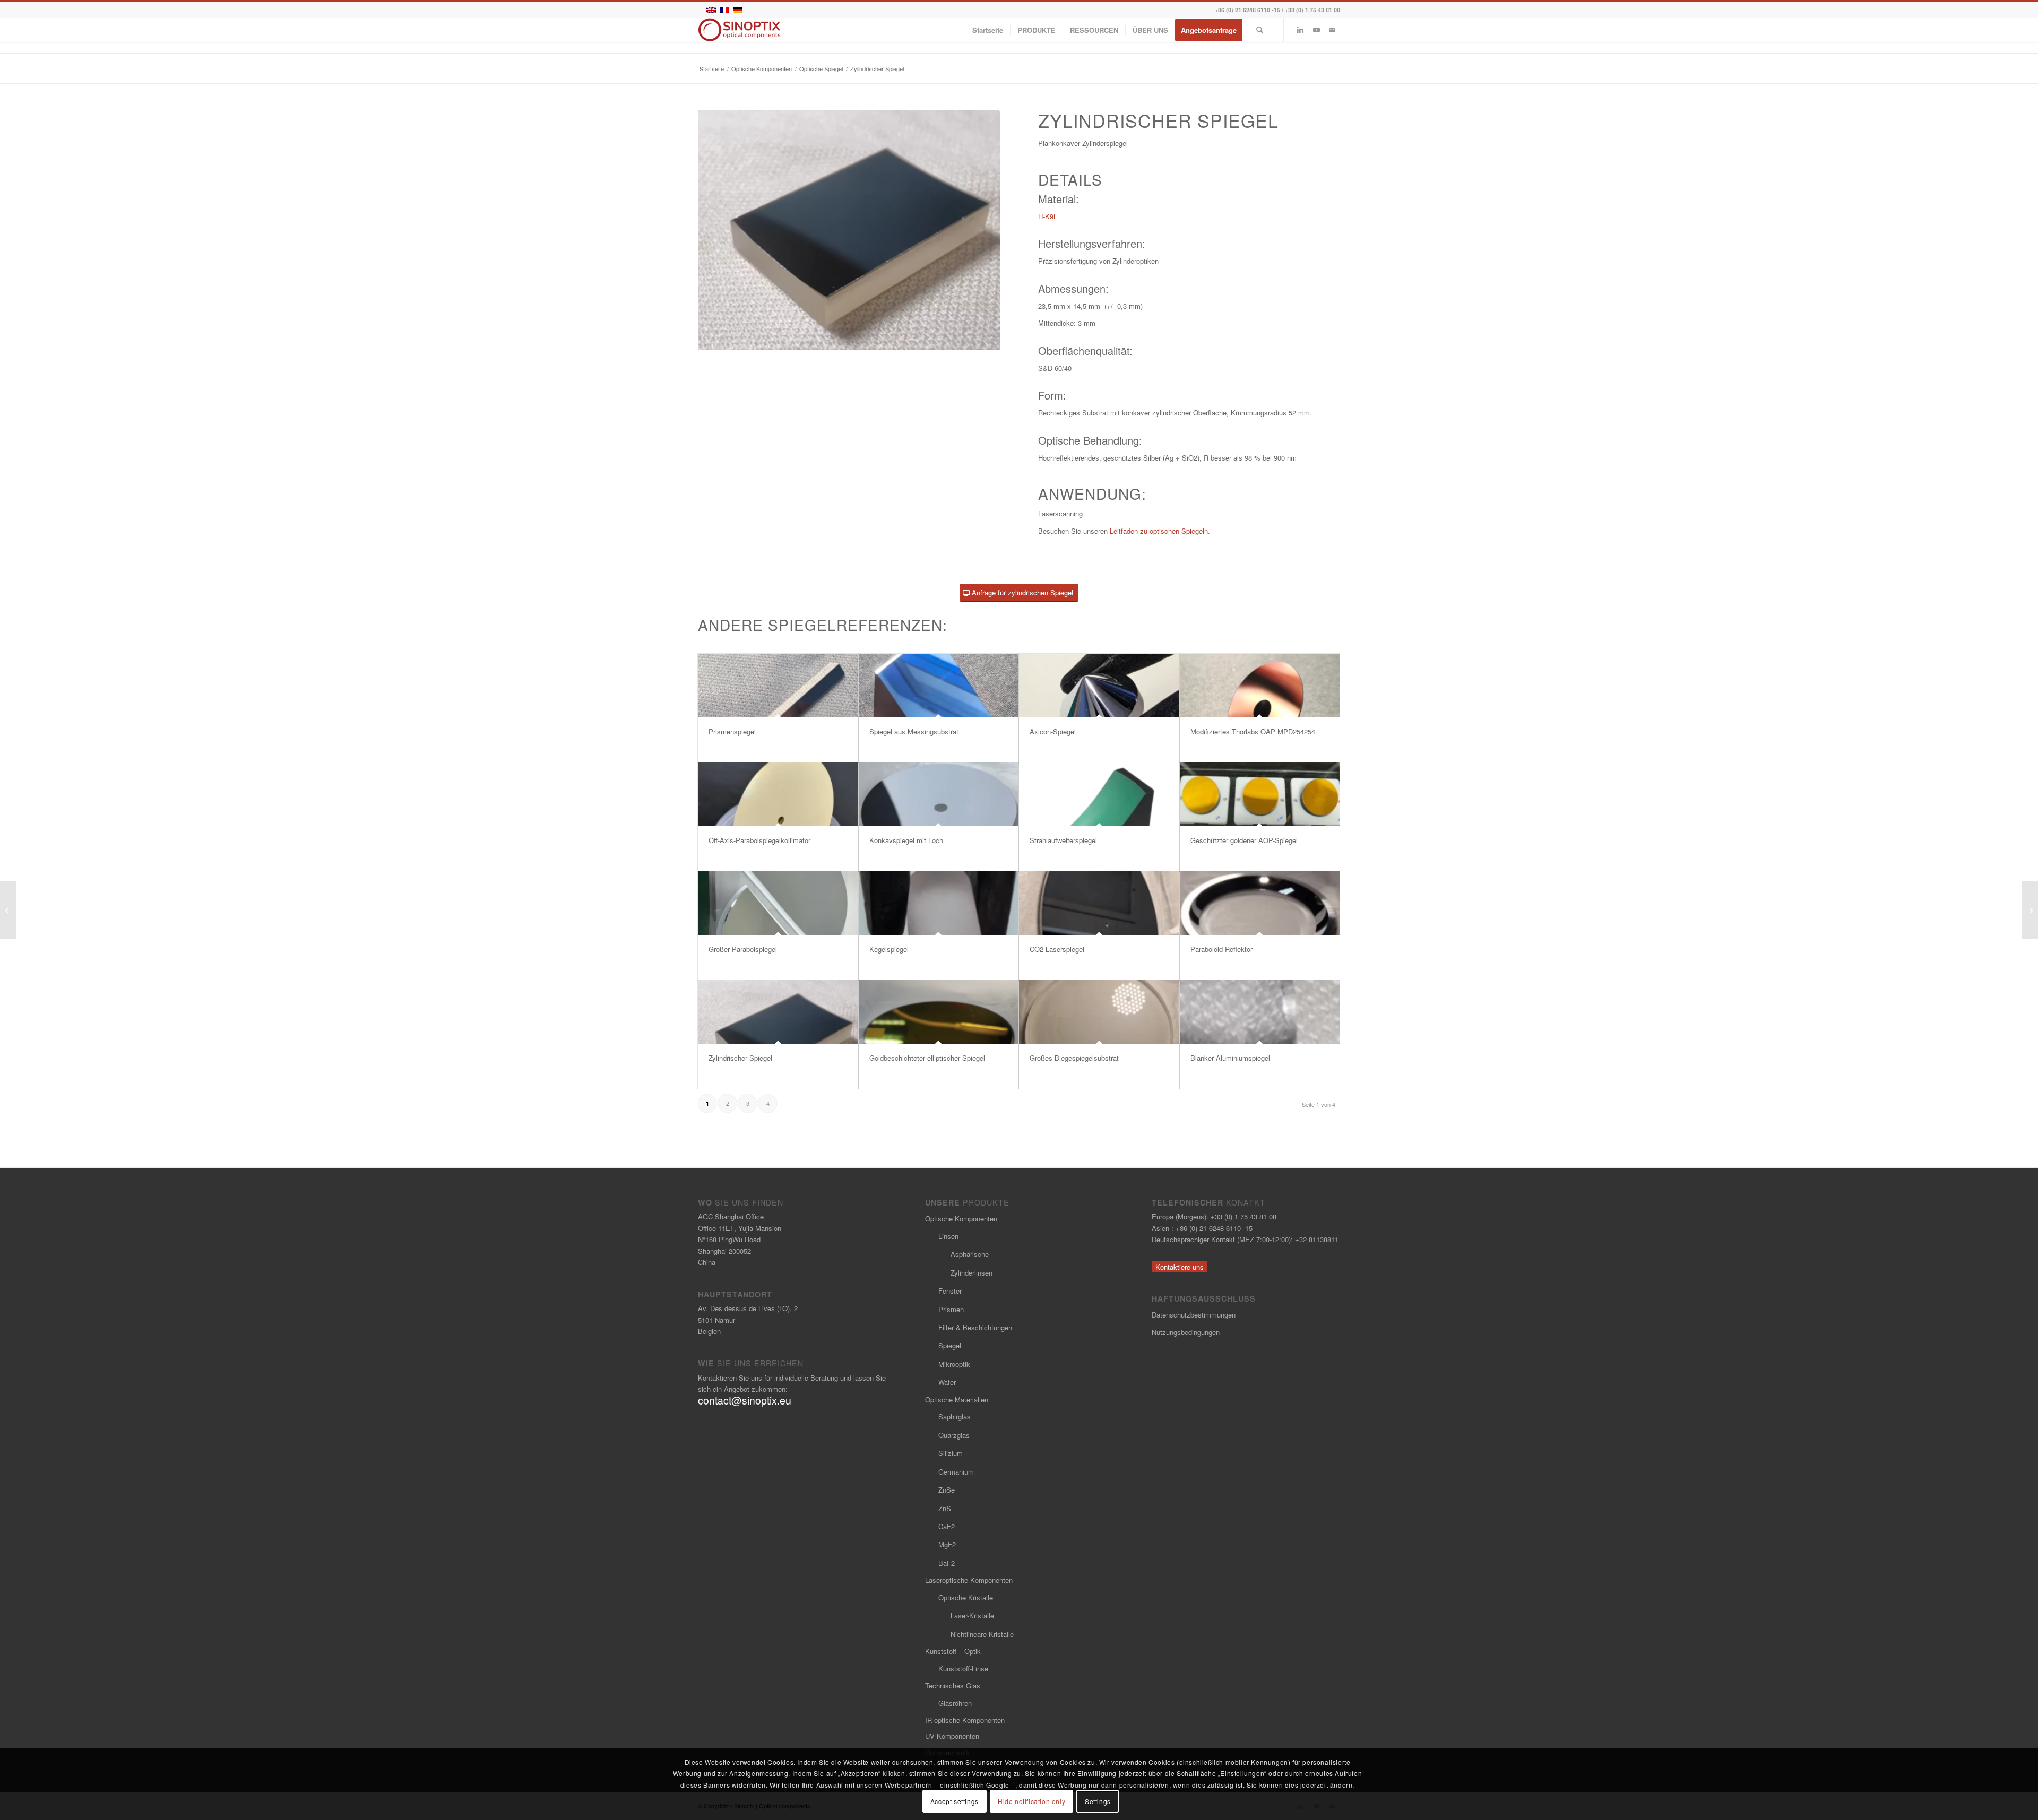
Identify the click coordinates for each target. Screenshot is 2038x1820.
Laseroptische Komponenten (969, 1580)
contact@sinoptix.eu (745, 1400)
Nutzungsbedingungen (1186, 1332)
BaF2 (947, 1563)
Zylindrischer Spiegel (740, 1058)
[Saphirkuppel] (2030, 910)
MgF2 (947, 1544)
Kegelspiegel (889, 949)
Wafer (947, 1382)
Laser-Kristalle (972, 1615)
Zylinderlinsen (971, 1273)
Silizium (951, 1453)
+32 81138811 (1317, 1239)
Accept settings (955, 1801)
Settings (1098, 1801)
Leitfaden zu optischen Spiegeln (1159, 531)
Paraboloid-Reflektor (1221, 949)
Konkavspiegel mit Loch (906, 840)
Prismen (951, 1309)
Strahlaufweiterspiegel (1063, 840)
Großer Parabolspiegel (743, 949)
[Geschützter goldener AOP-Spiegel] (1260, 794)
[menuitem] (988, 30)
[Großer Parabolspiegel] (778, 903)
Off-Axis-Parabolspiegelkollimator (759, 840)
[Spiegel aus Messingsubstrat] (939, 686)
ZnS (945, 1508)
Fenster (950, 1291)
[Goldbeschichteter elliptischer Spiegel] (939, 1012)
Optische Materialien (957, 1399)
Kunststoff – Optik (953, 1651)
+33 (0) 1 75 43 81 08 (1312, 10)
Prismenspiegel (732, 731)
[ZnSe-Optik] (8, 910)
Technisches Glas (953, 1685)
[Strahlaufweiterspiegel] (1099, 794)
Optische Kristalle (966, 1597)
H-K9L (1048, 216)
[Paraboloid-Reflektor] (1260, 903)
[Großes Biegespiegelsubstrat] (1099, 1012)
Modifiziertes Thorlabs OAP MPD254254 (1253, 731)
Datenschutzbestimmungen (1194, 1315)
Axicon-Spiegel (1053, 731)
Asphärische (970, 1254)
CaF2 (947, 1526)
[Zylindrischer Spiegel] (778, 1012)
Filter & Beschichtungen (975, 1327)
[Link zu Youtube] (1316, 30)
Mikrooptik (954, 1364)
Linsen (948, 1236)
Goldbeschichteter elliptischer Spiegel (927, 1058)
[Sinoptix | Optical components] (740, 30)
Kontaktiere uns (1180, 1267)
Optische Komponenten (961, 1219)
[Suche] (1260, 30)
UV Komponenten (952, 1736)
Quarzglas (954, 1435)
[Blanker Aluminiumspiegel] (1260, 1012)
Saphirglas (955, 1416)
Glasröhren (955, 1703)
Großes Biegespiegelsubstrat (1074, 1058)
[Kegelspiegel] (939, 903)
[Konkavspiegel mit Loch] (939, 794)
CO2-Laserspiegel (1057, 949)
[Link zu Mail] (1332, 30)
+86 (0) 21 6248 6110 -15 (1247, 10)
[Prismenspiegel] (778, 686)
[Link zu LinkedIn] (1300, 30)
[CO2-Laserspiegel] (1099, 903)
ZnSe (947, 1490)
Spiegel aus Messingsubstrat (914, 731)
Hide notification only (1031, 1801)
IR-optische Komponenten (965, 1720)
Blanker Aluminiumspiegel (1230, 1058)
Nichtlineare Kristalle (982, 1634)
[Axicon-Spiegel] (1099, 686)
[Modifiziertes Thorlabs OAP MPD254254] (1260, 686)
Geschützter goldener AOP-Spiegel (1244, 840)
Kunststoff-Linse (963, 1669)
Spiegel (950, 1345)
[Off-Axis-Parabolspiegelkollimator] (778, 794)
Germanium (956, 1472)
